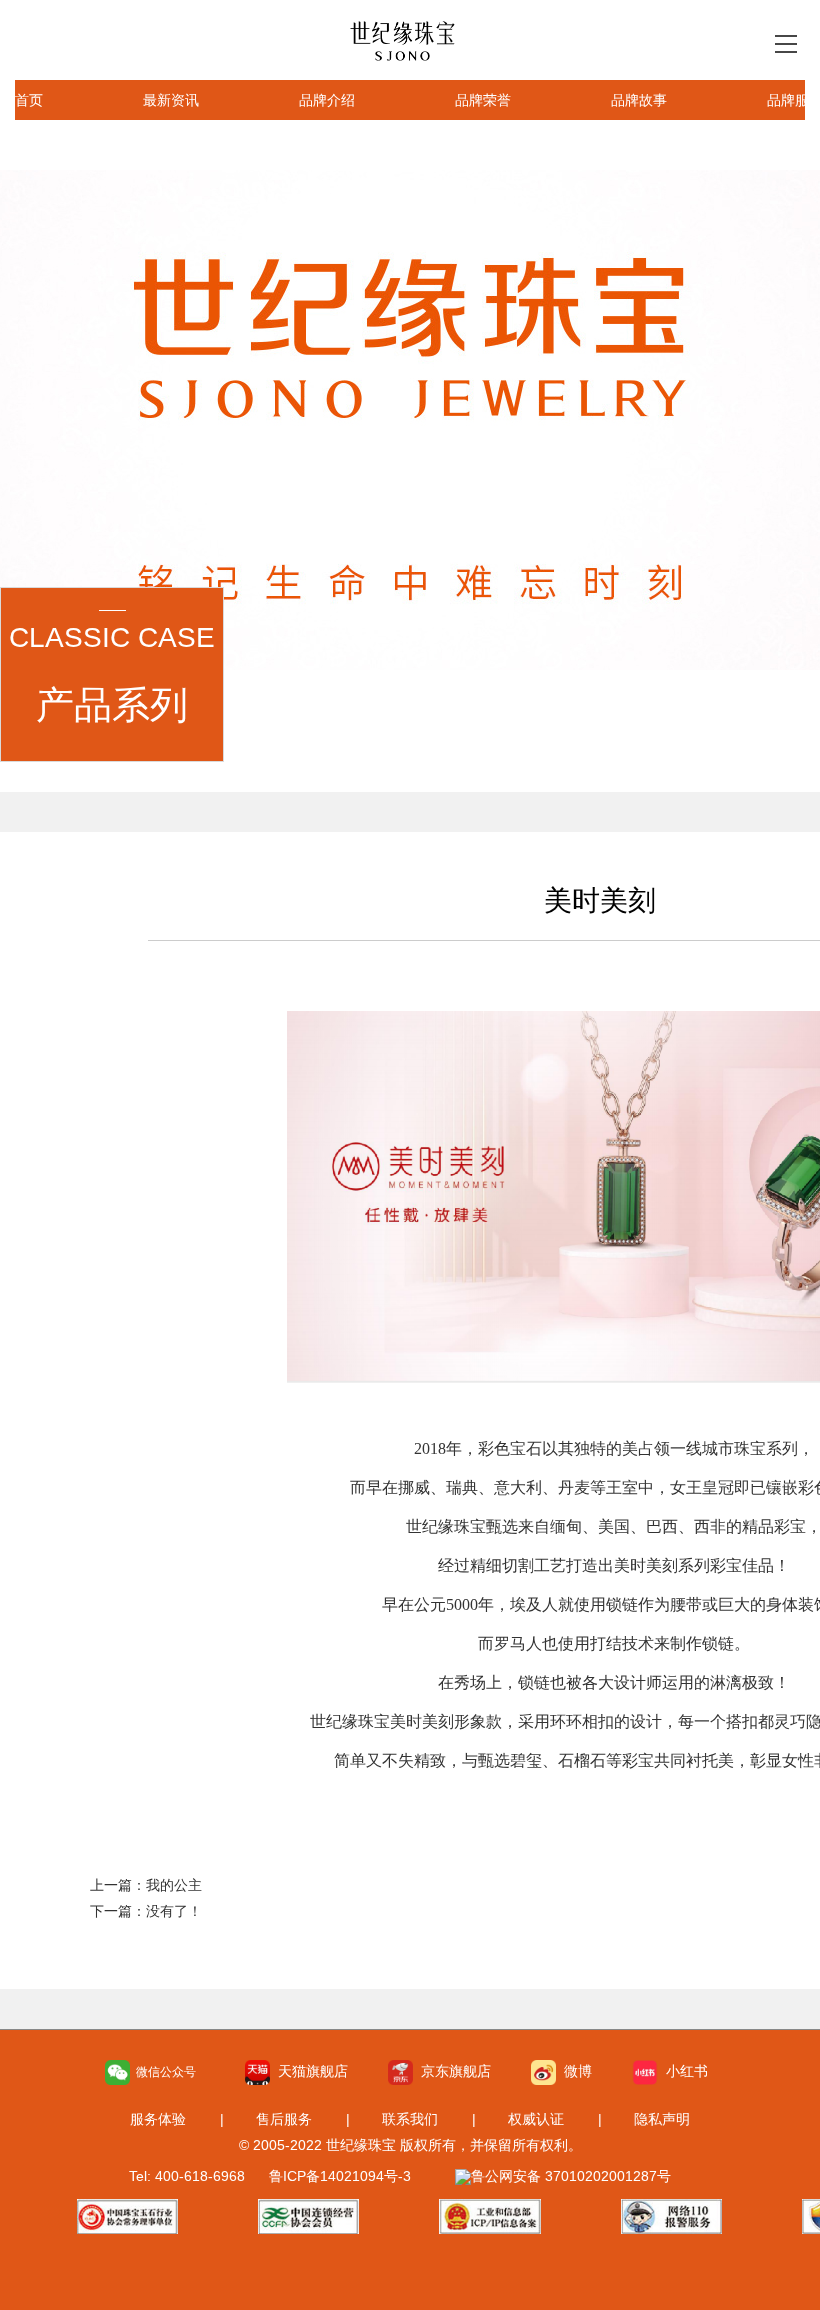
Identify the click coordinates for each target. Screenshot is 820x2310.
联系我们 (410, 2119)
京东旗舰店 (452, 2071)
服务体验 (158, 2119)
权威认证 (536, 2119)
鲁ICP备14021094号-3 (340, 2176)
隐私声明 (662, 2119)
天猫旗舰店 (309, 2071)
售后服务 (284, 2119)
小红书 (683, 2071)
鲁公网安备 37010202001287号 (571, 2176)
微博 (574, 2071)
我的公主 (174, 1885)
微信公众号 (163, 2072)
